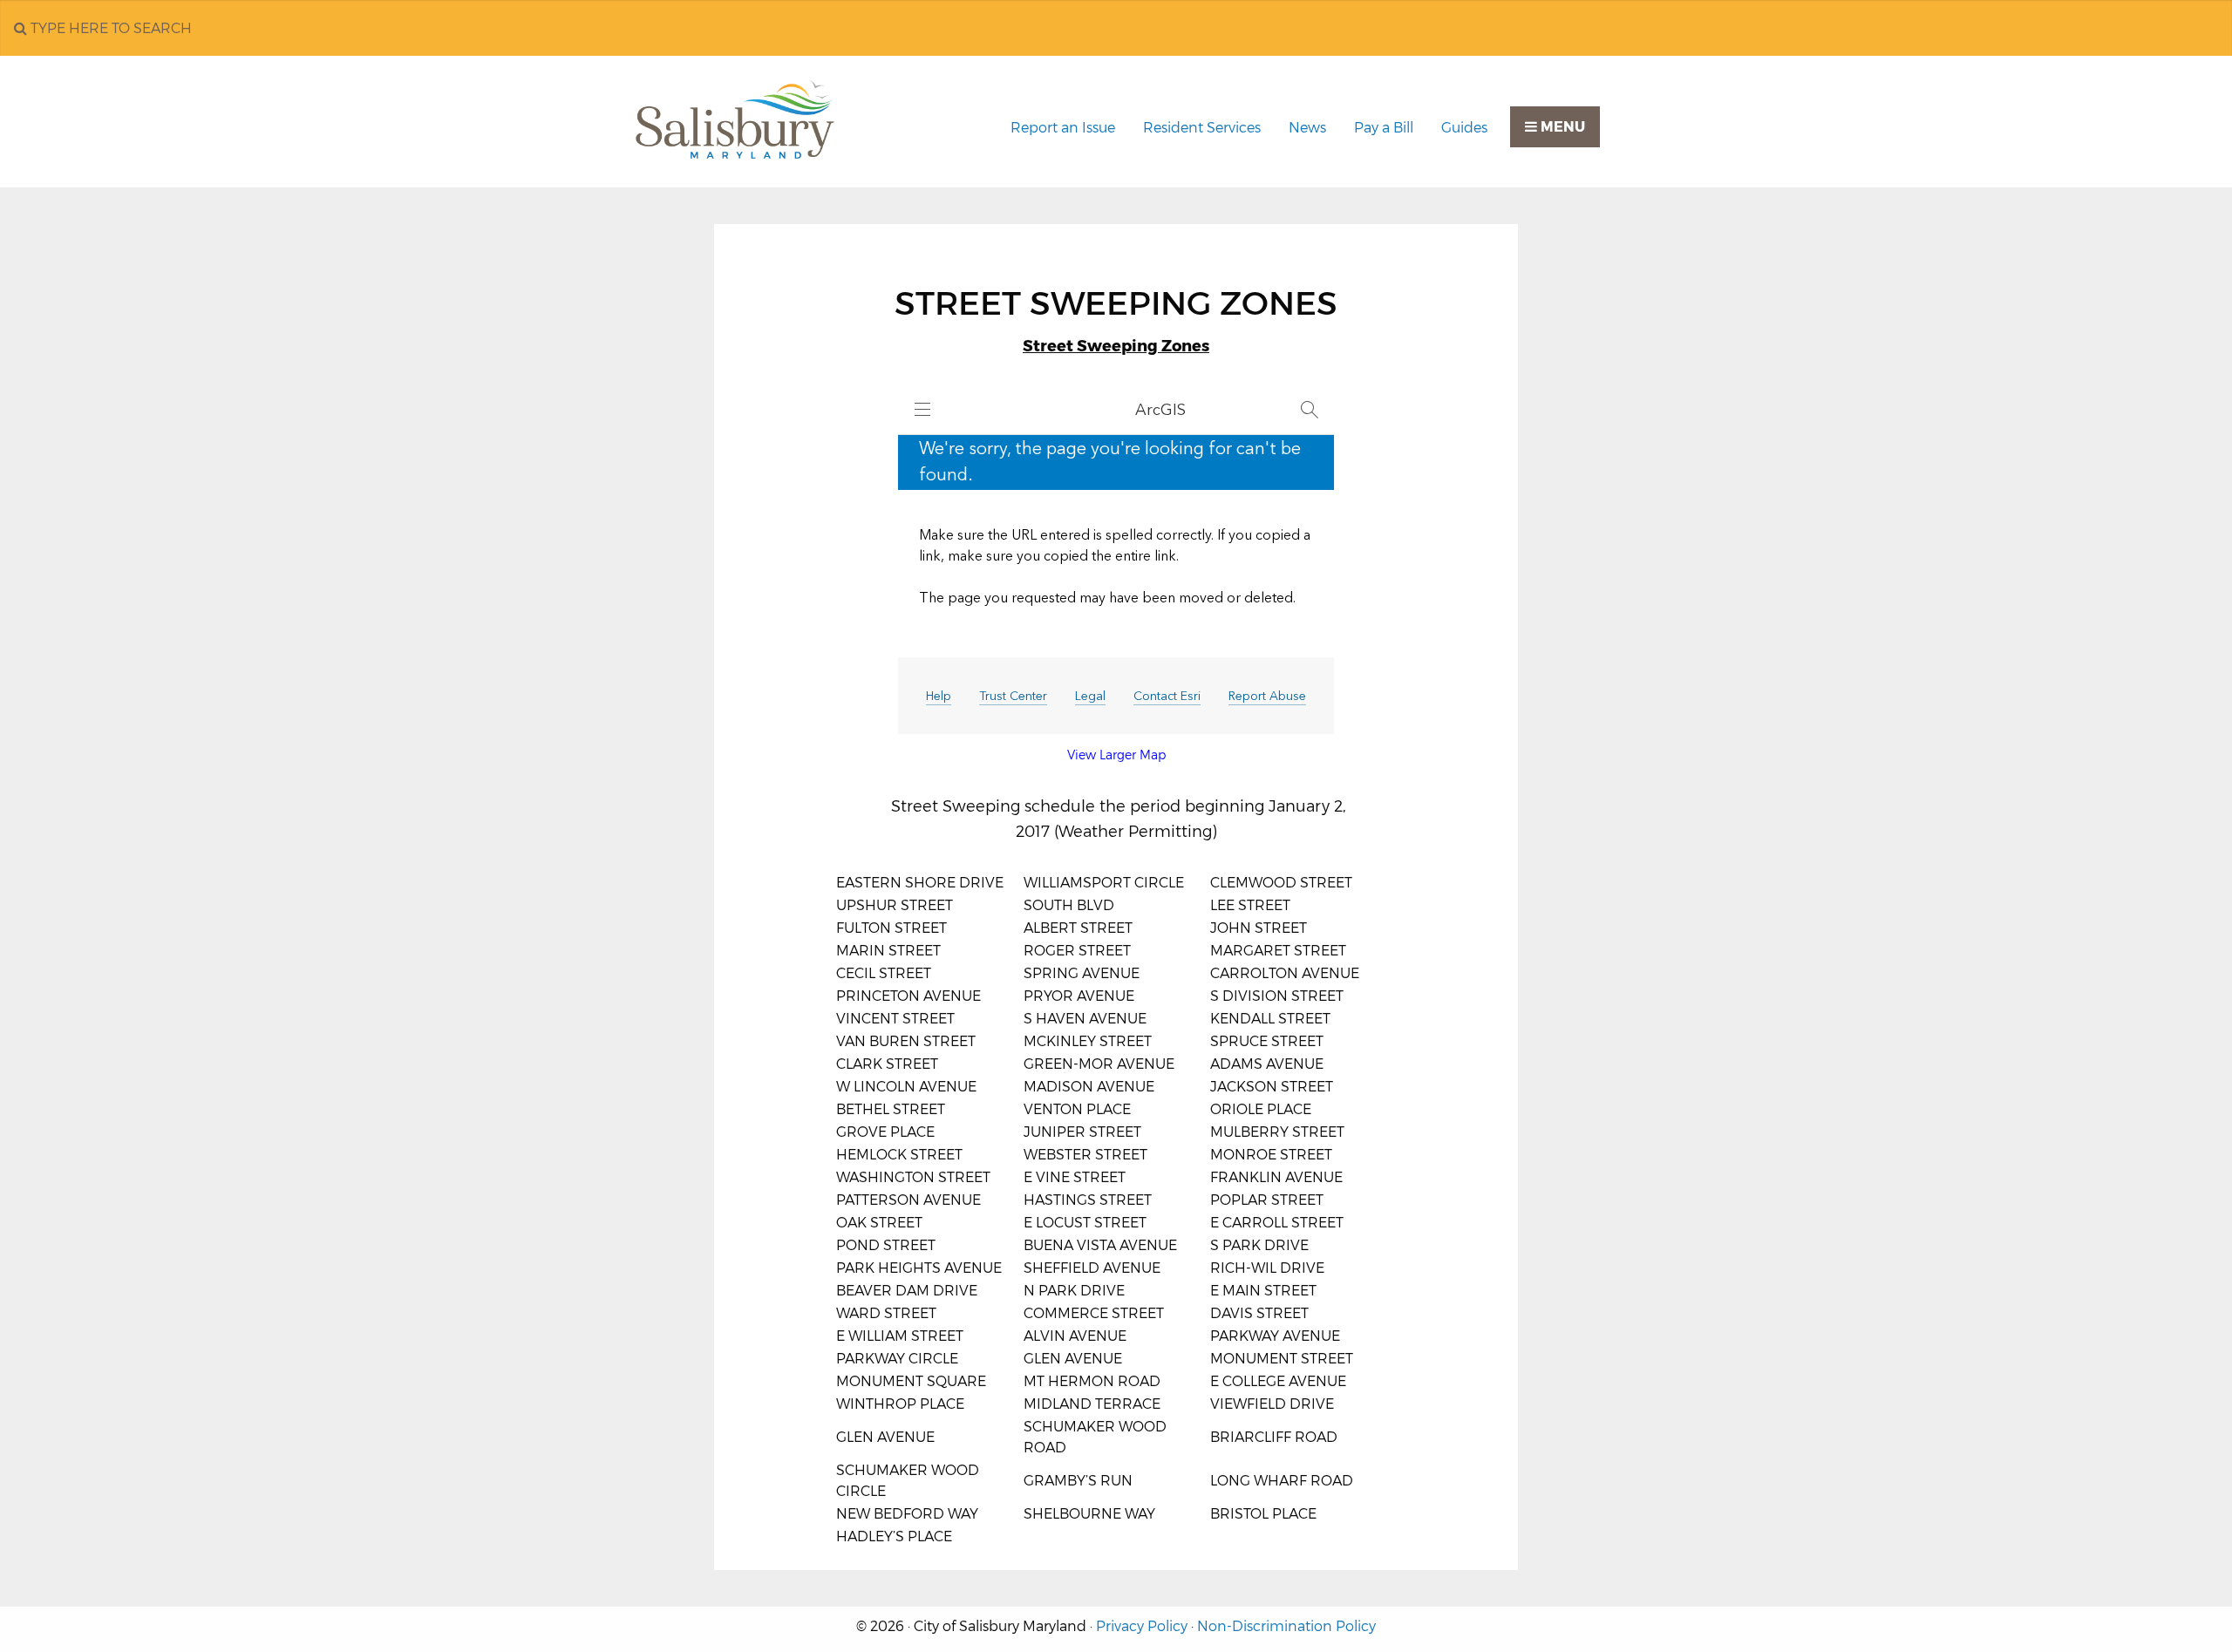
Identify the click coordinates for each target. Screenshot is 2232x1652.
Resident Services (1202, 128)
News (1307, 128)
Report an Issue (1063, 128)
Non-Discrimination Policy (1286, 1626)
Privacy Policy (1142, 1626)
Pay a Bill (1384, 128)
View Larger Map (1116, 755)
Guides (1464, 128)
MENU (1561, 127)
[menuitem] (1063, 128)
